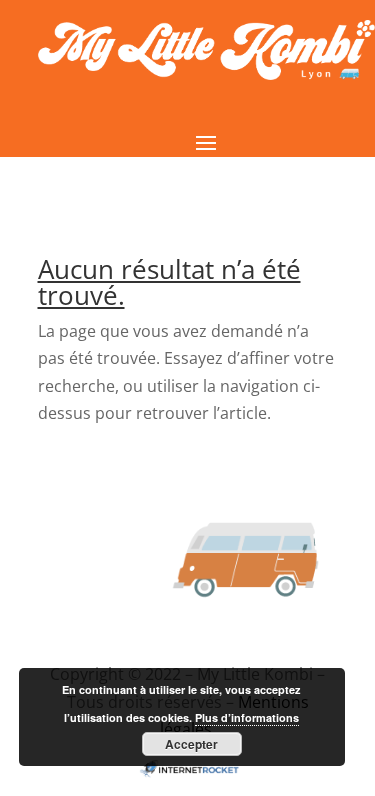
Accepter (191, 744)
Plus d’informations (247, 717)
